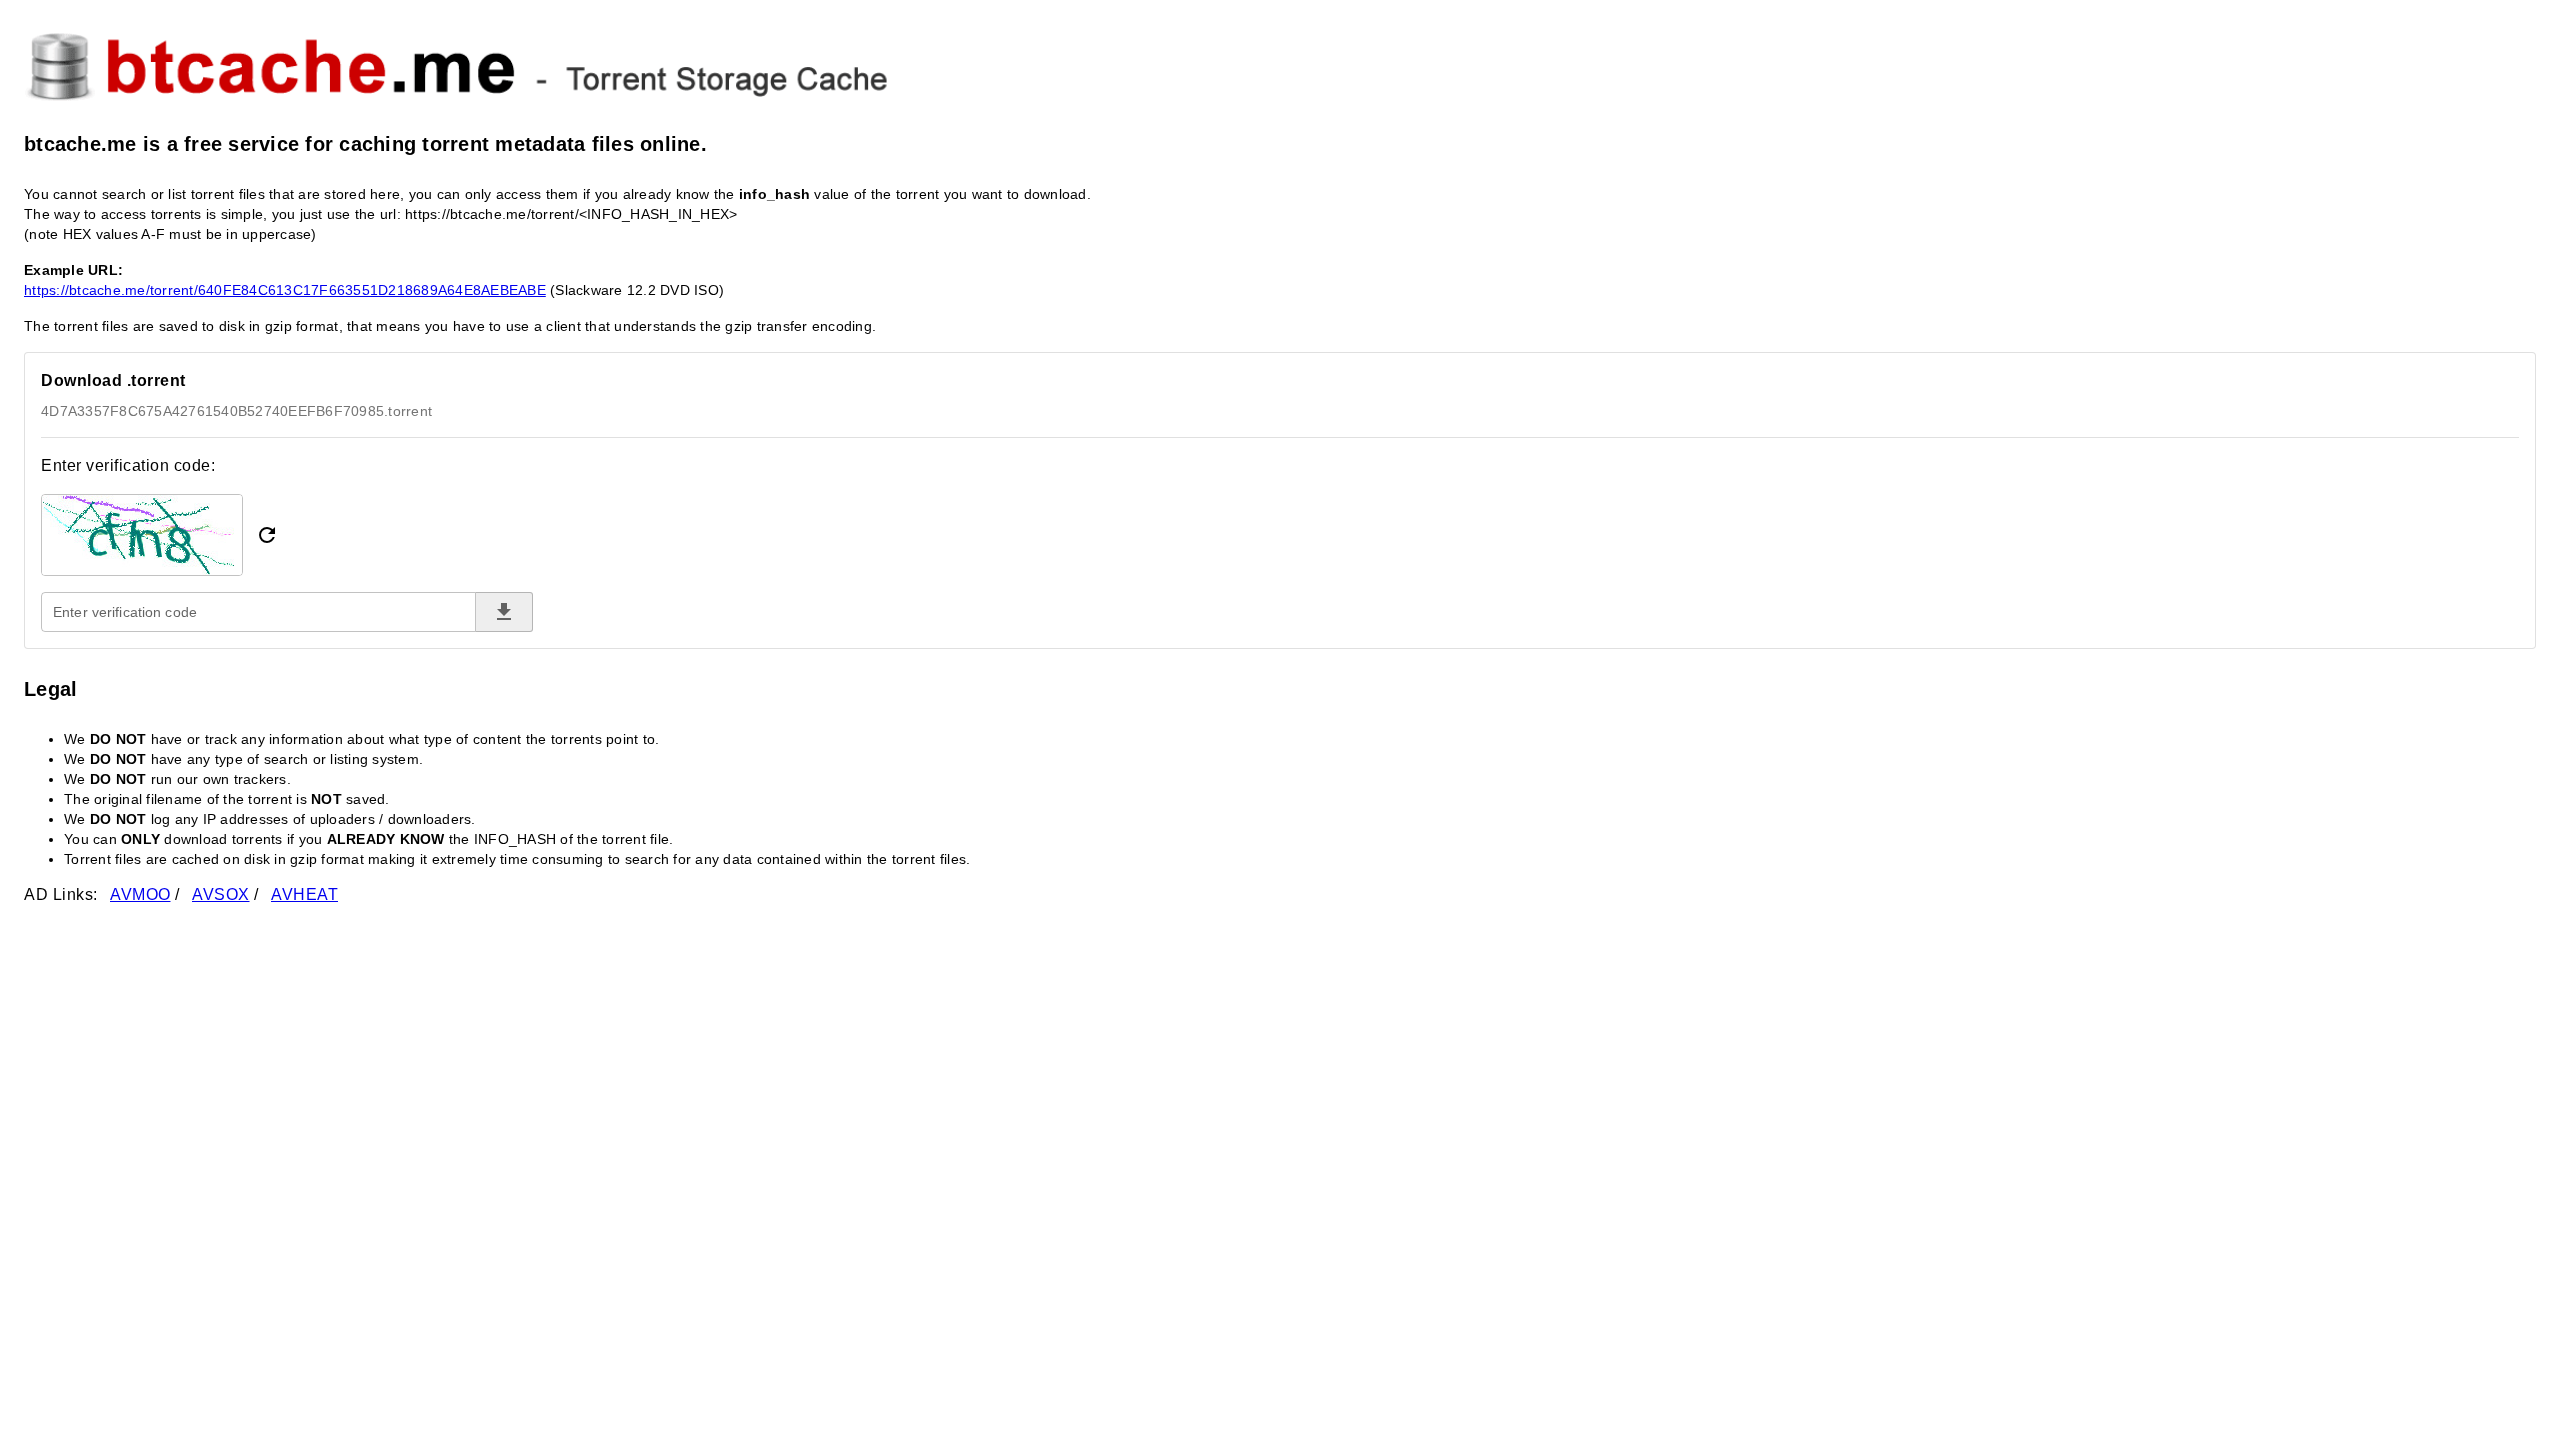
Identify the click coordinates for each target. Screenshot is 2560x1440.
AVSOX (221, 894)
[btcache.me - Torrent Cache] (1280, 64)
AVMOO (140, 894)
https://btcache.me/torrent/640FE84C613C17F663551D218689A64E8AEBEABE (285, 290)
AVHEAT (304, 894)
